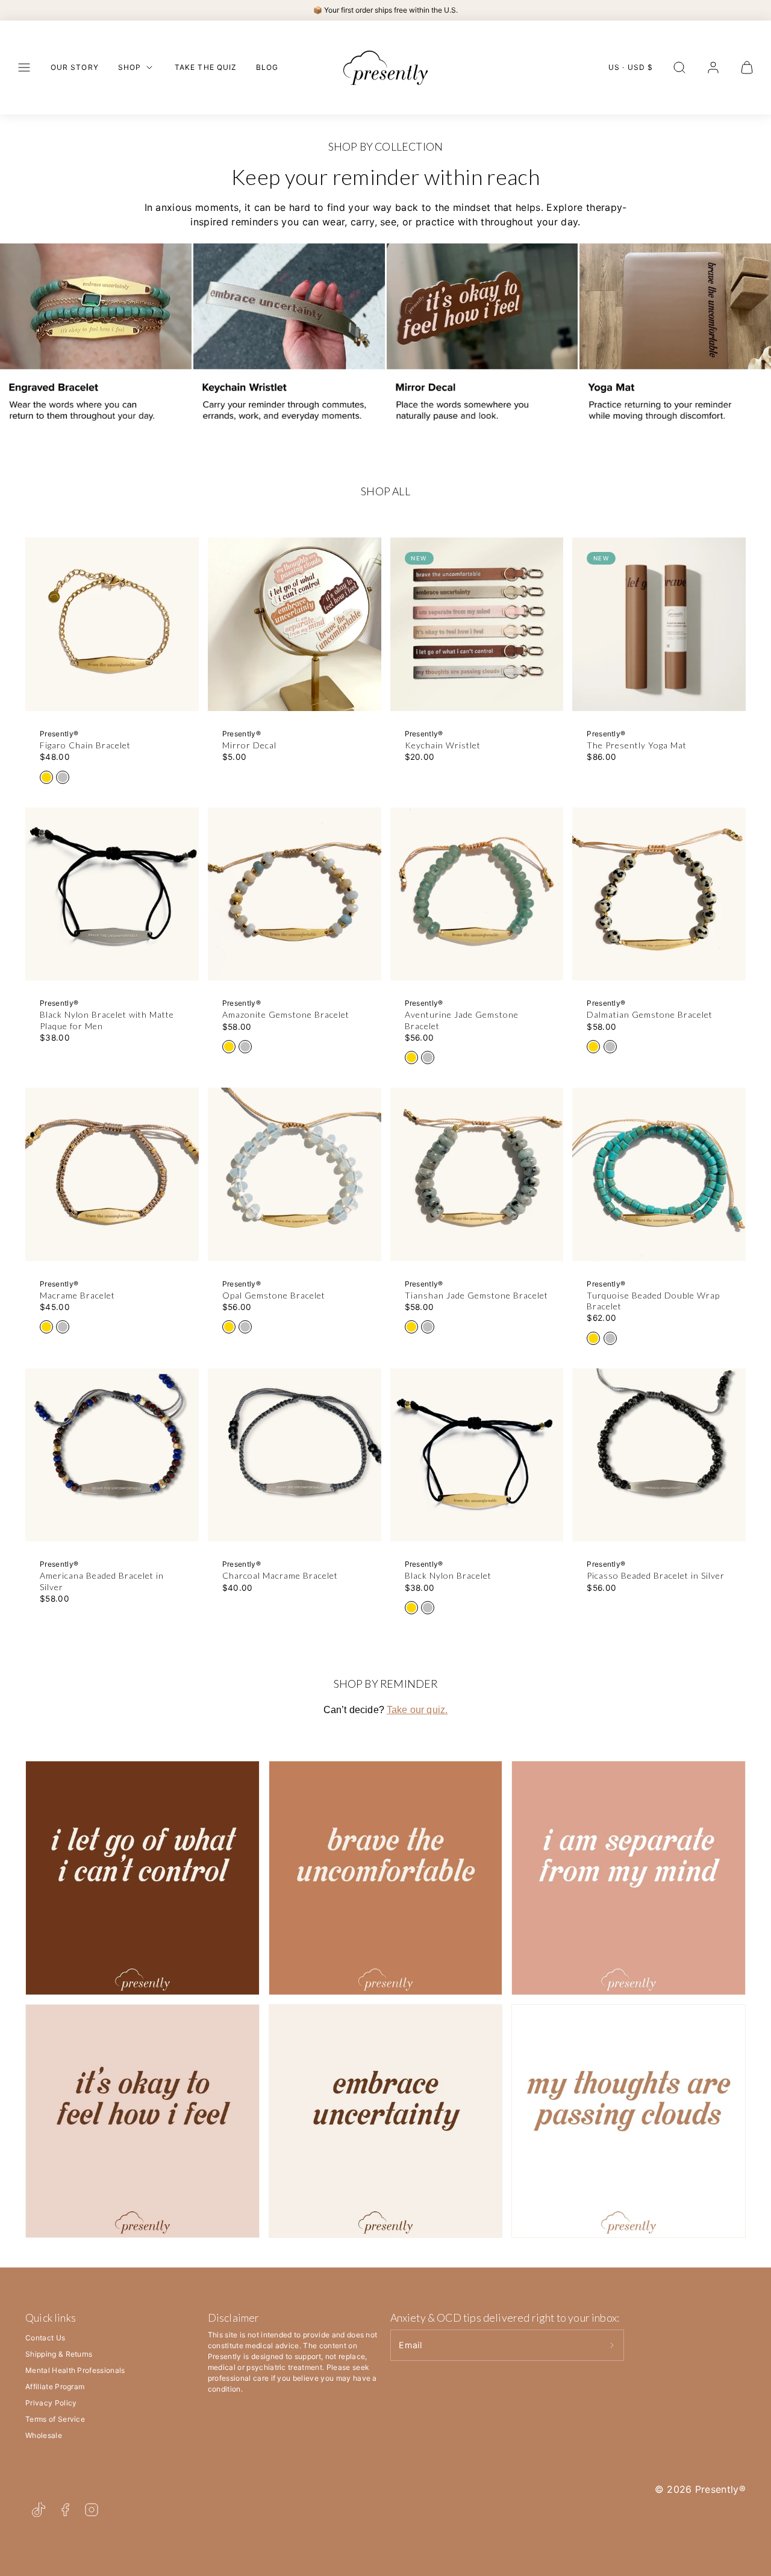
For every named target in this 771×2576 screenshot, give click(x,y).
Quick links (51, 2317)
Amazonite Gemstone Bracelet (286, 1014)
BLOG (267, 67)
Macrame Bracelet (77, 1295)
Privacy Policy (51, 2403)
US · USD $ (631, 67)
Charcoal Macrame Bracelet (280, 1575)
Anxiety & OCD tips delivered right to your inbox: (505, 2317)
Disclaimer (234, 2317)
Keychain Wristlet (443, 745)
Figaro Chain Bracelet (85, 745)
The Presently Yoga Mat (637, 745)
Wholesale (44, 2435)
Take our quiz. (417, 1710)
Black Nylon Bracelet (448, 1575)
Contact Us (45, 2338)
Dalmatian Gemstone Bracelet (650, 1014)
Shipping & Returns (59, 2354)
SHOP (130, 67)
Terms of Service (55, 2419)
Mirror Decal (249, 745)
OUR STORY (75, 67)
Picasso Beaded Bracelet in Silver (656, 1575)
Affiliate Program (55, 2386)
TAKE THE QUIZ (206, 67)
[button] (24, 67)
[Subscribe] (612, 2345)
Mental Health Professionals (75, 2370)
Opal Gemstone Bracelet (274, 1295)
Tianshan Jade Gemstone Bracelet (476, 1295)
